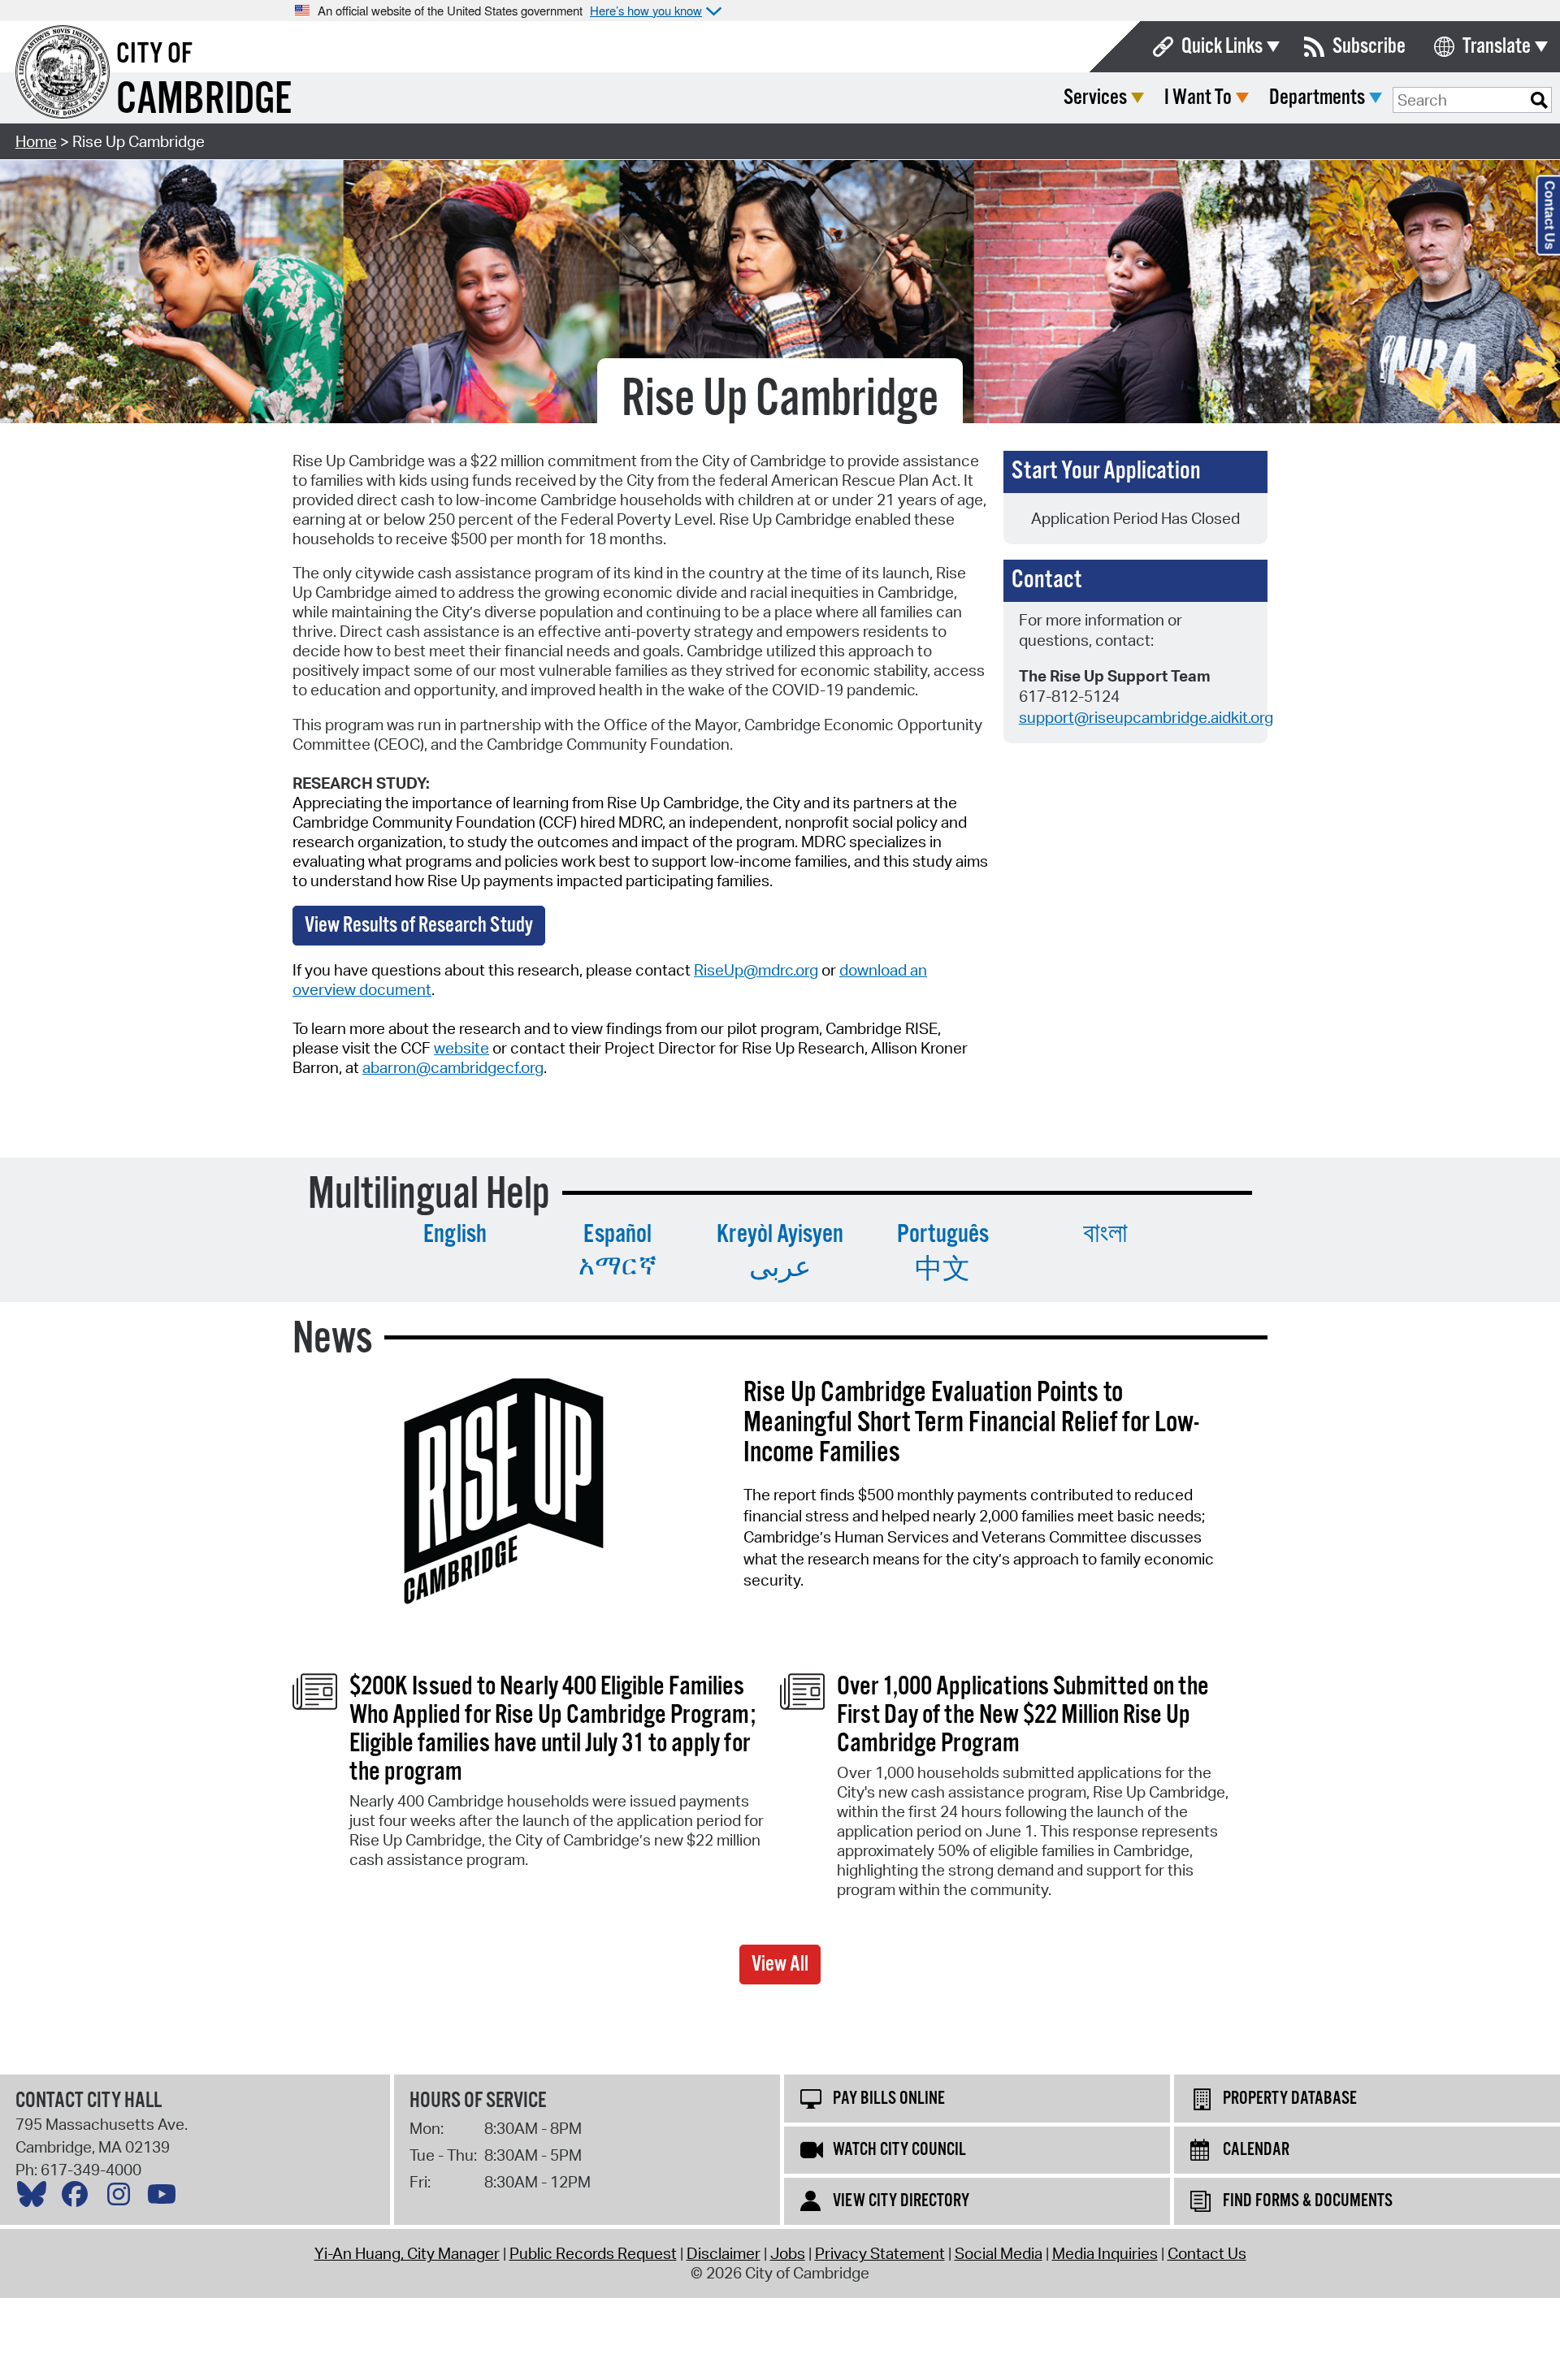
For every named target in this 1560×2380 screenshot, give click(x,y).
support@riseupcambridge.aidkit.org (1146, 717)
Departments (1317, 98)
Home (36, 141)
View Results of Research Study (419, 926)
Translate (1497, 47)
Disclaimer (724, 2253)
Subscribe (1369, 47)
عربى (780, 1269)
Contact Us (1207, 2253)
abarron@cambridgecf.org (453, 1067)
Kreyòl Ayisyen (780, 1235)
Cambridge (204, 100)
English (455, 1235)
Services (1095, 98)
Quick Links (1222, 47)
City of (154, 54)
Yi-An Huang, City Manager (407, 2253)
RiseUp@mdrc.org (756, 970)
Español (617, 1235)
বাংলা (1105, 1235)
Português (943, 1235)
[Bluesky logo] (36, 2198)
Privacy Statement (880, 2253)
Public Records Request (593, 2253)
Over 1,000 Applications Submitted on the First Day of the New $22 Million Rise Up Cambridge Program (1023, 1716)
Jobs (788, 2253)
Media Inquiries (1105, 2253)
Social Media (999, 2253)
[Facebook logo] (79, 2198)
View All (780, 1965)
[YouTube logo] (166, 2198)
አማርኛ (618, 1267)
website (461, 1048)
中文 (942, 1270)
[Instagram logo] (123, 2198)
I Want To (1198, 98)
